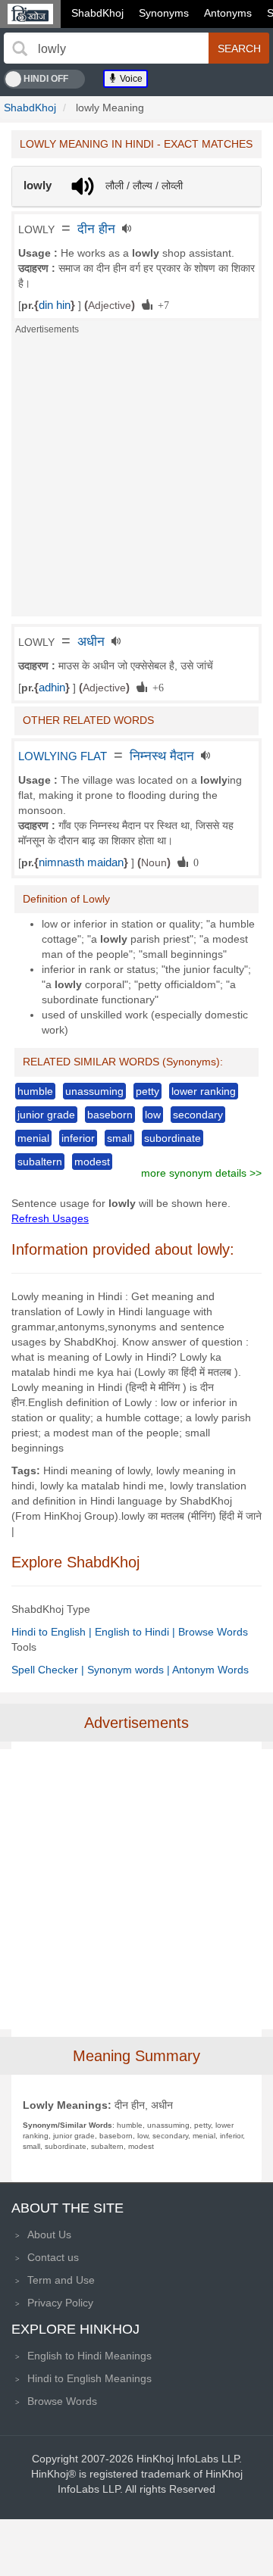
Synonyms (164, 13)
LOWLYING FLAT (63, 756)
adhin (52, 688)
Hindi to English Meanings (89, 2378)
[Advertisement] (136, 480)
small (119, 1138)
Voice (130, 79)
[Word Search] (20, 48)
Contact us (53, 2257)
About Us (49, 2235)
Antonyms (228, 13)
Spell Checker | (49, 1670)
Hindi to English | (53, 1632)
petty (147, 1091)
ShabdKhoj (97, 13)
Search (239, 48)
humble (35, 1091)
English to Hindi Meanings (89, 2356)
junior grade (46, 1115)
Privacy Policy (60, 2303)
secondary (198, 1115)
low (153, 1115)
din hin (55, 305)
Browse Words (213, 1632)
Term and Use (61, 2280)
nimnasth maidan (81, 862)
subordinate (173, 1138)
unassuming (94, 1091)
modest (92, 1162)
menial (33, 1138)
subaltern (40, 1162)
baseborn (110, 1115)
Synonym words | (130, 1670)
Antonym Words (210, 1670)
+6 (155, 687)
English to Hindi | (136, 1632)
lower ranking (204, 1091)
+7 (161, 304)
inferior (78, 1138)
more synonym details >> (201, 1173)
